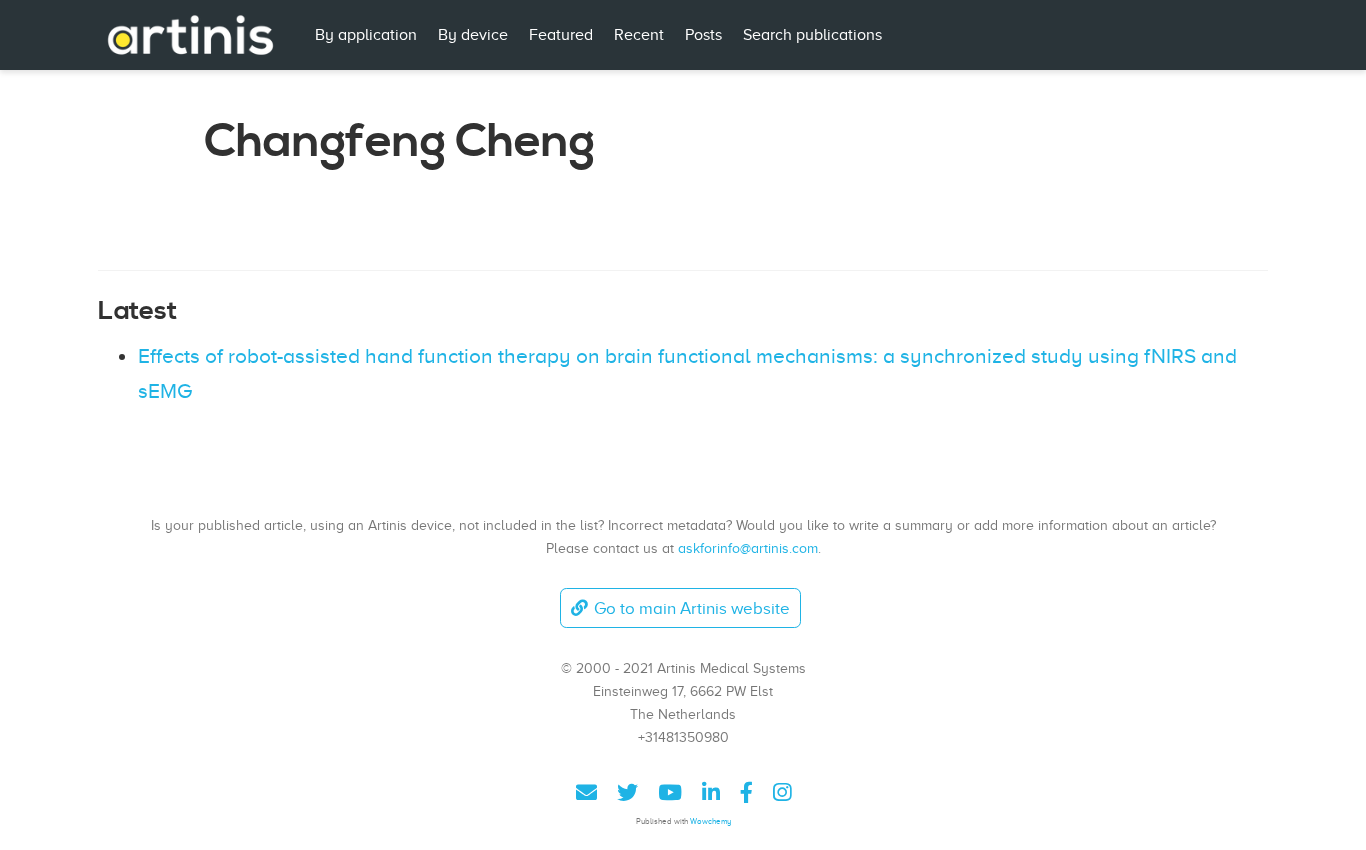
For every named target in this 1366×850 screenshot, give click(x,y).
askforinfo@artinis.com (748, 548)
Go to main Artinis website (692, 608)
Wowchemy (710, 821)
